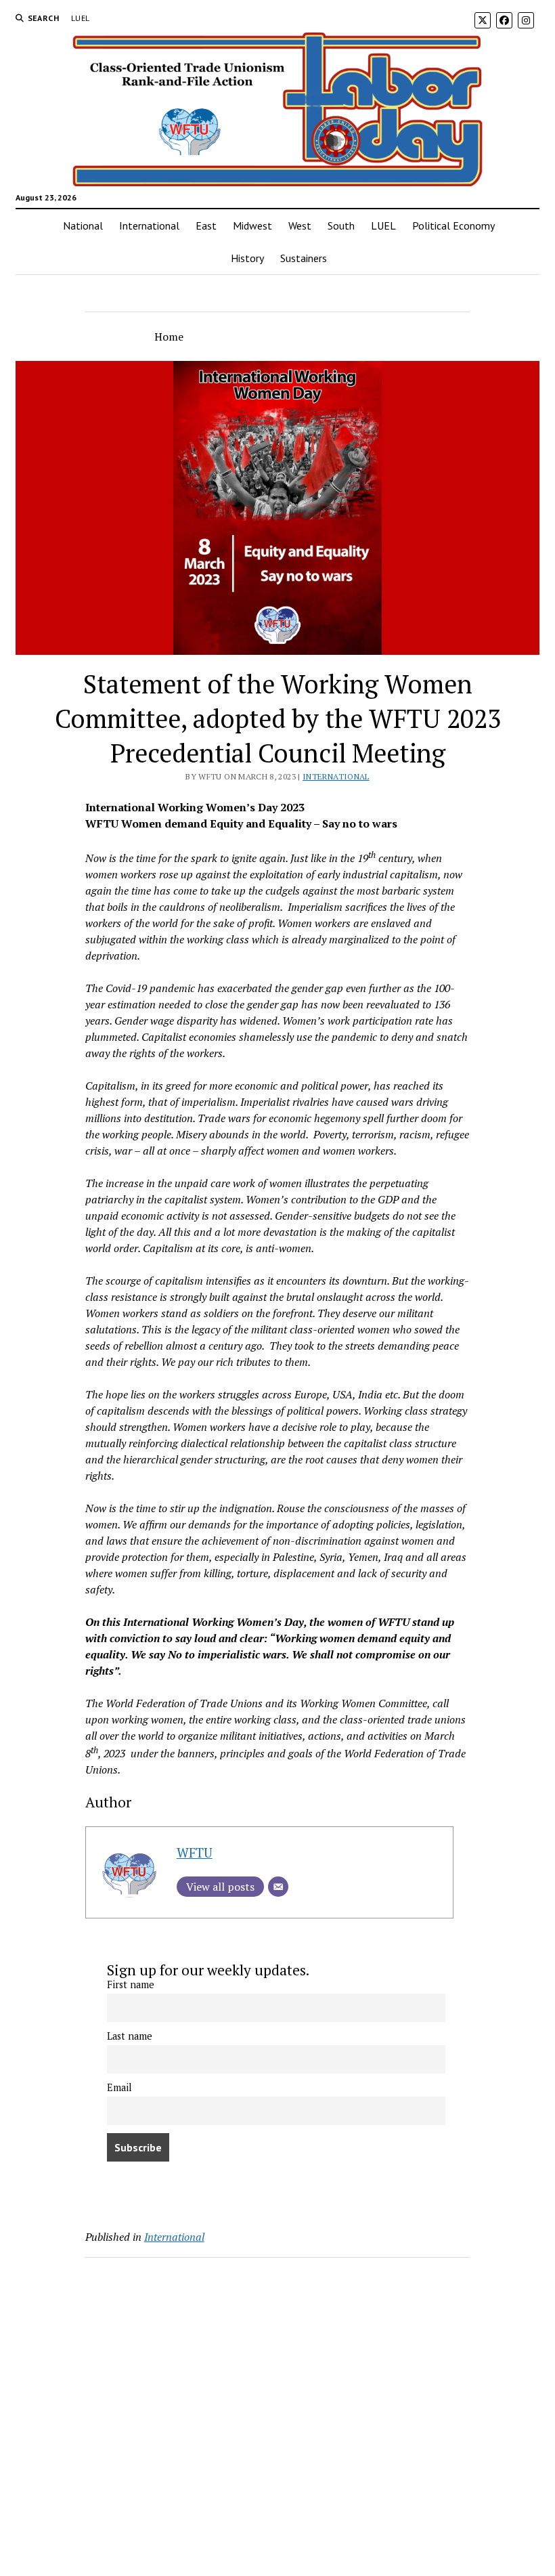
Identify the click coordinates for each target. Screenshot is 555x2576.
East (206, 226)
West (300, 226)
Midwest (252, 226)
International (149, 226)
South (341, 226)
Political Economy (453, 226)
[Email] (278, 1887)
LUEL (80, 18)
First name (131, 1984)
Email (119, 2087)
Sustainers (304, 258)
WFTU (195, 1852)
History (247, 258)
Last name (130, 2036)
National (83, 226)
